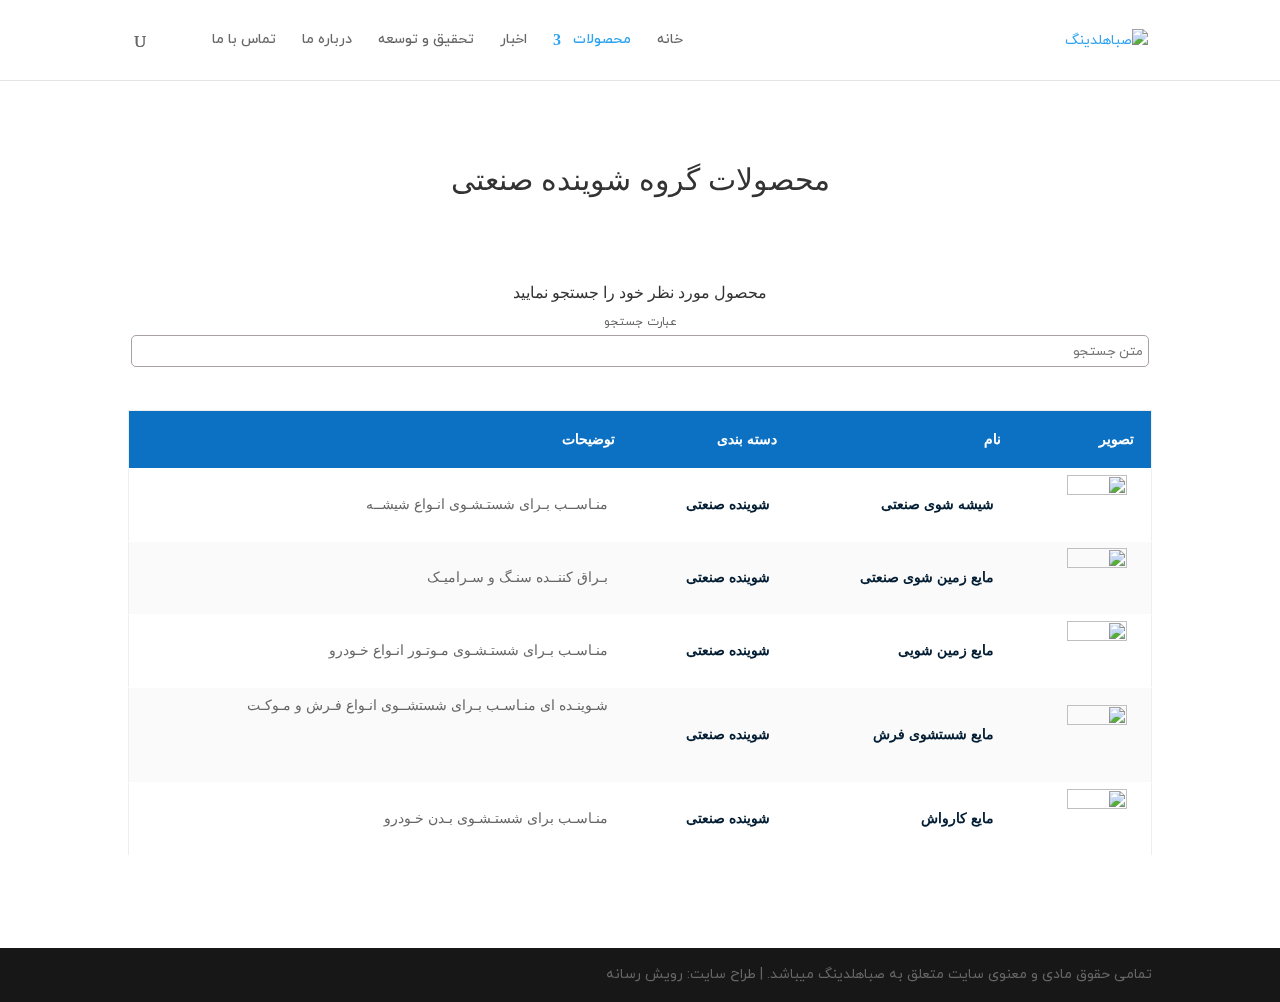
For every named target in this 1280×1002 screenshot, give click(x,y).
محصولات (602, 41)
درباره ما (327, 41)
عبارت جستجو (640, 322)
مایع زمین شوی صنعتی (927, 577)
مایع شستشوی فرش (933, 734)
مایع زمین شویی (946, 650)
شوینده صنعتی (728, 504)
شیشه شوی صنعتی (937, 504)
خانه (670, 41)
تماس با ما (244, 41)
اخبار (513, 41)
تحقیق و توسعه (426, 41)
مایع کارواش (957, 818)
